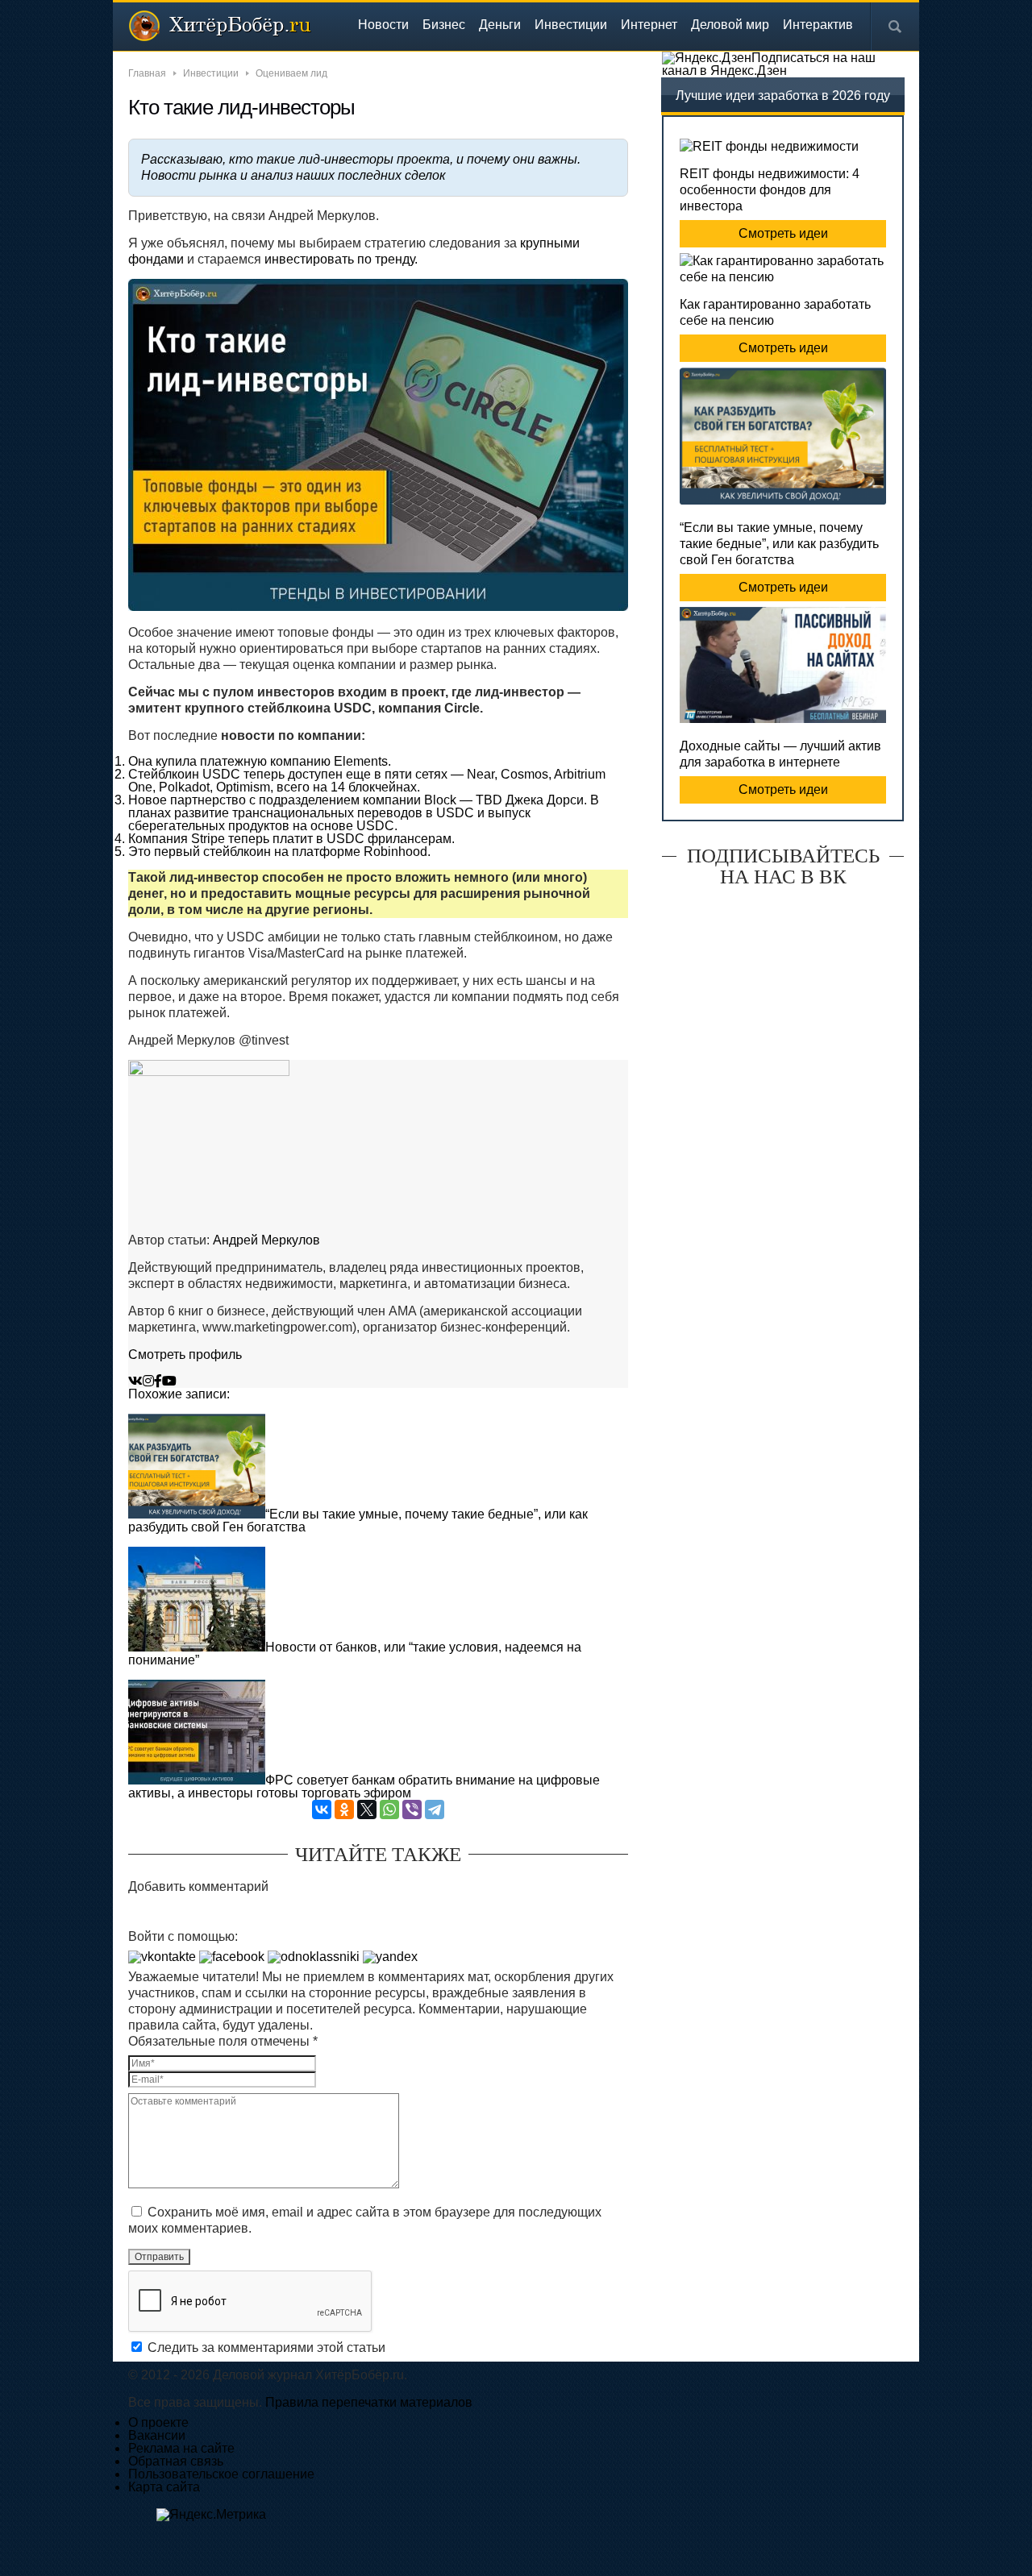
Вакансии (157, 2435)
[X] (367, 1809)
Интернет (649, 25)
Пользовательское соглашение (221, 2474)
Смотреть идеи (783, 233)
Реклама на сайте (181, 2448)
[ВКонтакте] (322, 1809)
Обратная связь (176, 2461)
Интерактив (818, 25)
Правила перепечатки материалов (369, 2402)
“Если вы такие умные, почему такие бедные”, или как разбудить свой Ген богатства (779, 544)
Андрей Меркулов (266, 1240)
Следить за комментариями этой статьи (266, 2347)
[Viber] (412, 1809)
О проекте (158, 2422)
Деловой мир (730, 25)
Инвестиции (571, 25)
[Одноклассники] (344, 1809)
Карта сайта (164, 2487)
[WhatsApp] (389, 1809)
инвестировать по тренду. (341, 259)
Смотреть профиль (185, 1354)
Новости (383, 25)
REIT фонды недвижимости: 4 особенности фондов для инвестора (770, 190)
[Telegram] (435, 1809)
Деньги (500, 25)
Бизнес (444, 25)
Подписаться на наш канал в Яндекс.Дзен (769, 64)
